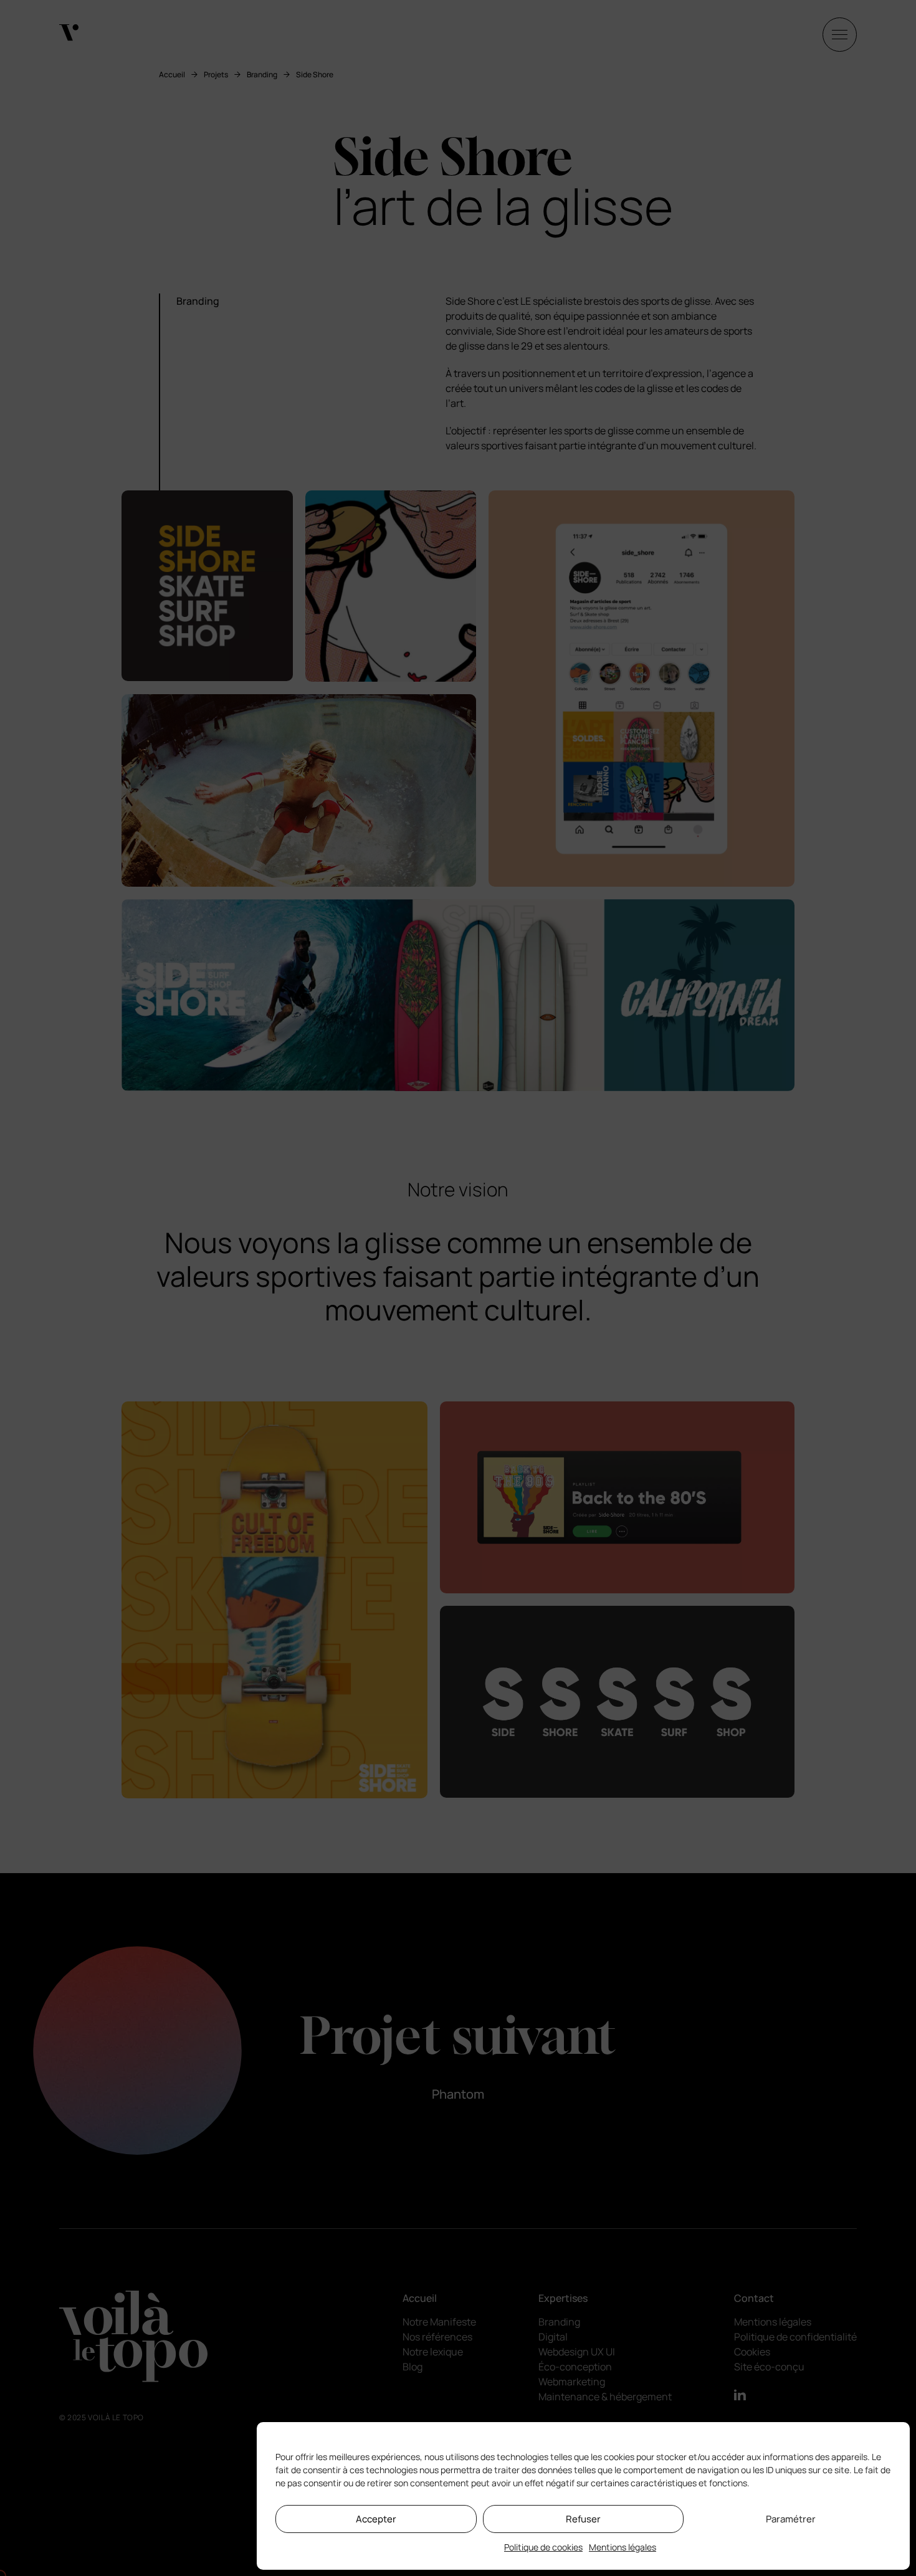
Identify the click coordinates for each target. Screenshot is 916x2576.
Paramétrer (791, 2519)
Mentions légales (623, 2547)
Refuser (583, 2519)
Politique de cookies (543, 2547)
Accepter (376, 2519)
